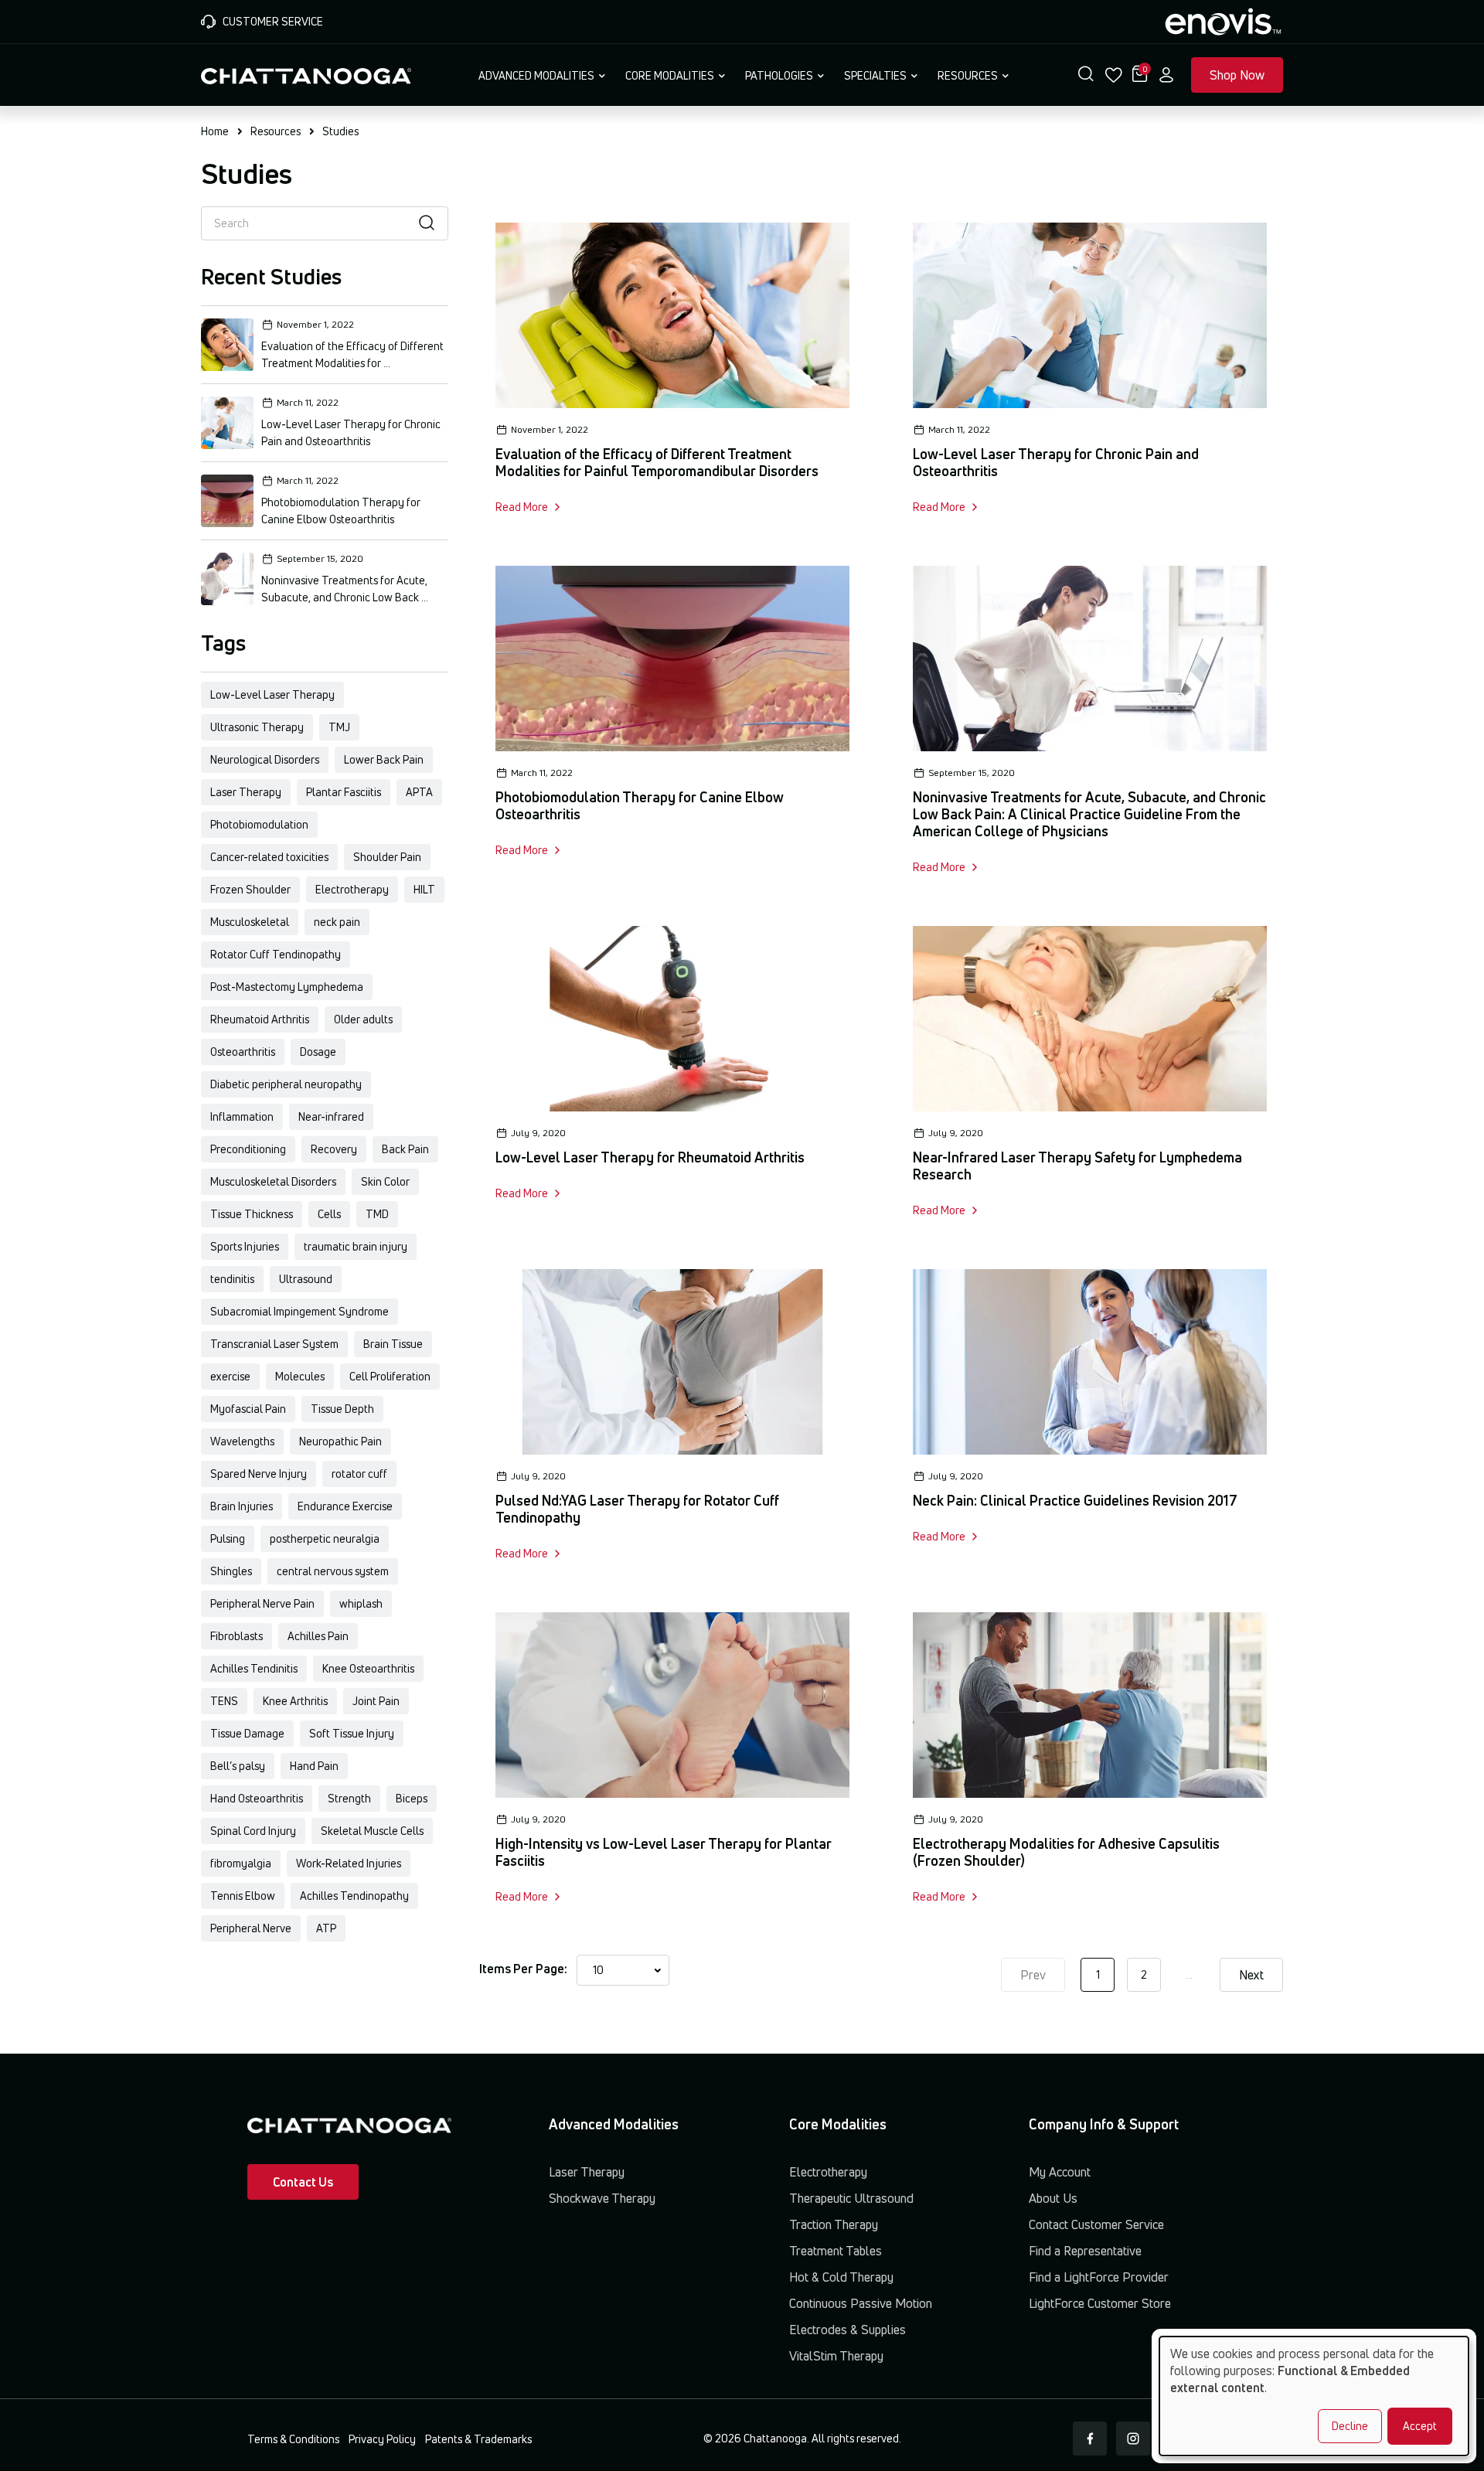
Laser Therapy (246, 792)
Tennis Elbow (243, 1896)
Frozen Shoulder (250, 889)
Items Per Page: (523, 1969)
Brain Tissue (393, 1344)
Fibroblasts (237, 1636)
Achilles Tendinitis (254, 1668)
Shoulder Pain (387, 857)
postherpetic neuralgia (325, 1538)
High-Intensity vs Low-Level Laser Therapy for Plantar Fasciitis (664, 1852)
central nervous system (333, 1571)
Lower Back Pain (384, 759)
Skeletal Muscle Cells (372, 1831)
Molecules (300, 1376)
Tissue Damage (247, 1733)
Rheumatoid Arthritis (260, 1019)
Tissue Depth (342, 1409)
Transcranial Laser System (274, 1344)
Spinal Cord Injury (253, 1831)
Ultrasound (306, 1279)
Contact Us (303, 2182)
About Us (1053, 2198)
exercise (230, 1376)
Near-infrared (331, 1116)
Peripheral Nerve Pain (262, 1603)
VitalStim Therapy (836, 2356)
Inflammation (242, 1116)
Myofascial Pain (248, 1409)
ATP (326, 1928)
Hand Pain (314, 1766)
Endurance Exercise (345, 1506)
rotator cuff (359, 1474)
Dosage (318, 1052)
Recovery (334, 1149)
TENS (224, 1701)
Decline (1350, 2426)
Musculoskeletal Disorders (273, 1181)
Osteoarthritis (243, 1052)
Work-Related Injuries (349, 1863)
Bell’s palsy (238, 1766)
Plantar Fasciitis (344, 792)
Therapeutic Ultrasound (851, 2198)
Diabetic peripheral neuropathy (286, 1084)
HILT (424, 889)
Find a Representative (1085, 2251)
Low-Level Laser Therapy (272, 694)
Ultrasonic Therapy (257, 727)
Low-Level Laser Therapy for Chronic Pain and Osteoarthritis (1056, 462)
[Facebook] (1090, 2439)
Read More (522, 507)
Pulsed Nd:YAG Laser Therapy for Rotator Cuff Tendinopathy (637, 1509)
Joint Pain (376, 1701)
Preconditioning (248, 1149)
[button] (1086, 75)
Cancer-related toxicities (269, 857)
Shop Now (1237, 75)
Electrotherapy (352, 889)
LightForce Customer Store (1100, 2303)
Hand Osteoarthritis (257, 1798)
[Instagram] (1133, 2439)
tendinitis (232, 1279)
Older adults (363, 1019)
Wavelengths (242, 1441)
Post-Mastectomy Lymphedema (287, 987)
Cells (329, 1214)
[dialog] (1314, 2396)
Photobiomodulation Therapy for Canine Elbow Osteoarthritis (640, 805)
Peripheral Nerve (251, 1928)
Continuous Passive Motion (861, 2303)
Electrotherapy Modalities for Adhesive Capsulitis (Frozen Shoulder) (1066, 1852)
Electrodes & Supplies (848, 2330)
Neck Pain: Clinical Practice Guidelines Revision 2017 (1075, 1500)
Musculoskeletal (250, 922)
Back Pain (405, 1149)
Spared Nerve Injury (259, 1474)
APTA (419, 792)
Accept (1420, 2426)
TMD (377, 1214)
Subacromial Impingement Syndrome (300, 1311)
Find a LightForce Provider (1099, 2277)
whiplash (361, 1603)
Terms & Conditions (293, 2439)
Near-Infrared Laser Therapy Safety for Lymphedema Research (1077, 1166)
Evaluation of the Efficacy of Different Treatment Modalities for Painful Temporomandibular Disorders (657, 462)
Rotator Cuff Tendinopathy (276, 954)
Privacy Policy (382, 2439)
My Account (1060, 2172)
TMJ (339, 727)
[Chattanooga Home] (306, 74)
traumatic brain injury (356, 1246)
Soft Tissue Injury (352, 1733)
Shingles (231, 1571)
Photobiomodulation (259, 824)
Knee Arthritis (295, 1701)
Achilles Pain (318, 1636)
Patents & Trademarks (478, 2439)
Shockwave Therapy (602, 2198)
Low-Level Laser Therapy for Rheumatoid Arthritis (650, 1157)
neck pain (337, 922)
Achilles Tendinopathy (354, 1896)
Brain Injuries (242, 1506)
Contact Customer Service (1096, 2224)
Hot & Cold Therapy (841, 2277)
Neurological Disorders (265, 759)
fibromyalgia (241, 1863)
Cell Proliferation (390, 1376)
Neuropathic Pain (340, 1441)
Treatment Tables (836, 2251)
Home (215, 131)
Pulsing (228, 1538)
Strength (349, 1798)
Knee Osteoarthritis (368, 1668)
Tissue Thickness (252, 1214)
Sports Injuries (245, 1246)
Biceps (412, 1798)
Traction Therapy (834, 2224)
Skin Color (385, 1181)
